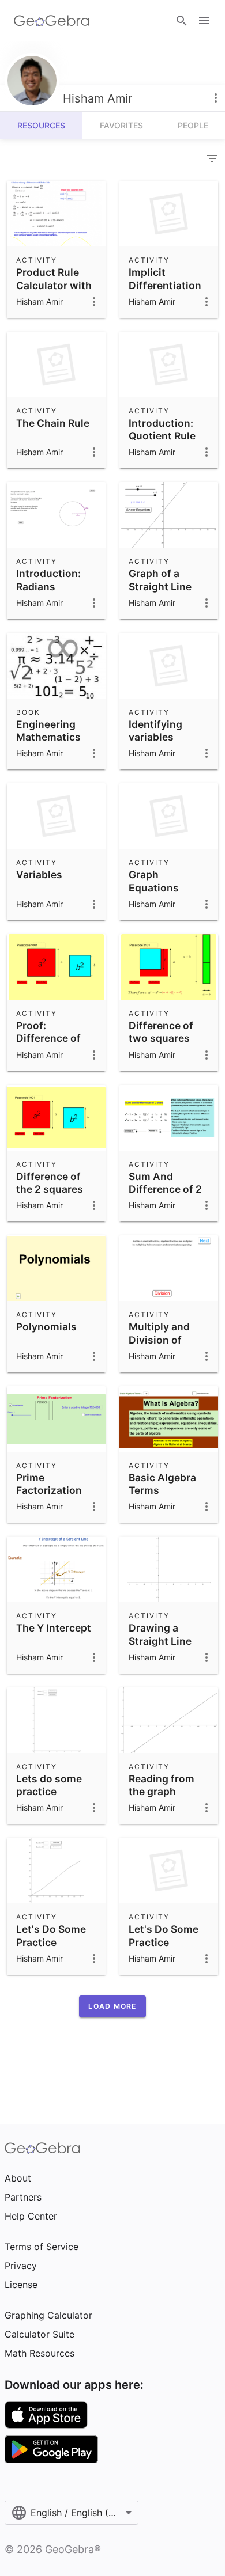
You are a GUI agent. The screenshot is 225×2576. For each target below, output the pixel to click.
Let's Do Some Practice (51, 1935)
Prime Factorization (49, 1484)
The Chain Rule (53, 423)
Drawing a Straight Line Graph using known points (162, 1647)
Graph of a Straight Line (160, 580)
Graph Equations (154, 881)
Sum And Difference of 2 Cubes (165, 1189)
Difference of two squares (161, 1032)
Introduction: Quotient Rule (162, 429)
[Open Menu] (204, 21)
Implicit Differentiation (165, 278)
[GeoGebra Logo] (52, 21)
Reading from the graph (162, 1785)
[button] (112, 2006)
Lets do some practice (49, 1785)
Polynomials (46, 1327)
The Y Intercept (54, 1628)
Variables (39, 875)
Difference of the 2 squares (50, 1183)
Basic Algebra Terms (162, 1484)
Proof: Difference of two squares (48, 1038)
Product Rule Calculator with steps (54, 285)
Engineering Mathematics (48, 731)
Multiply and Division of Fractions (159, 1340)
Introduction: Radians (48, 580)
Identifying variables (155, 731)
